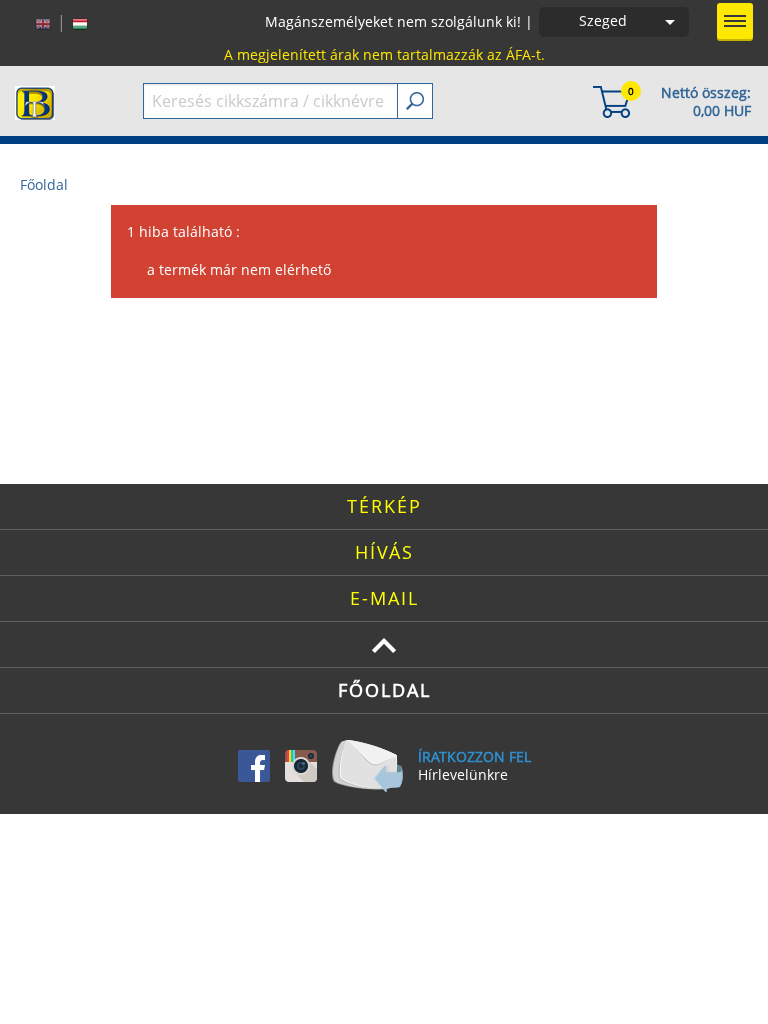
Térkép (384, 506)
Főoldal (44, 184)
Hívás (384, 552)
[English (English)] (43, 22)
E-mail (384, 598)
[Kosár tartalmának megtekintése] (612, 100)
